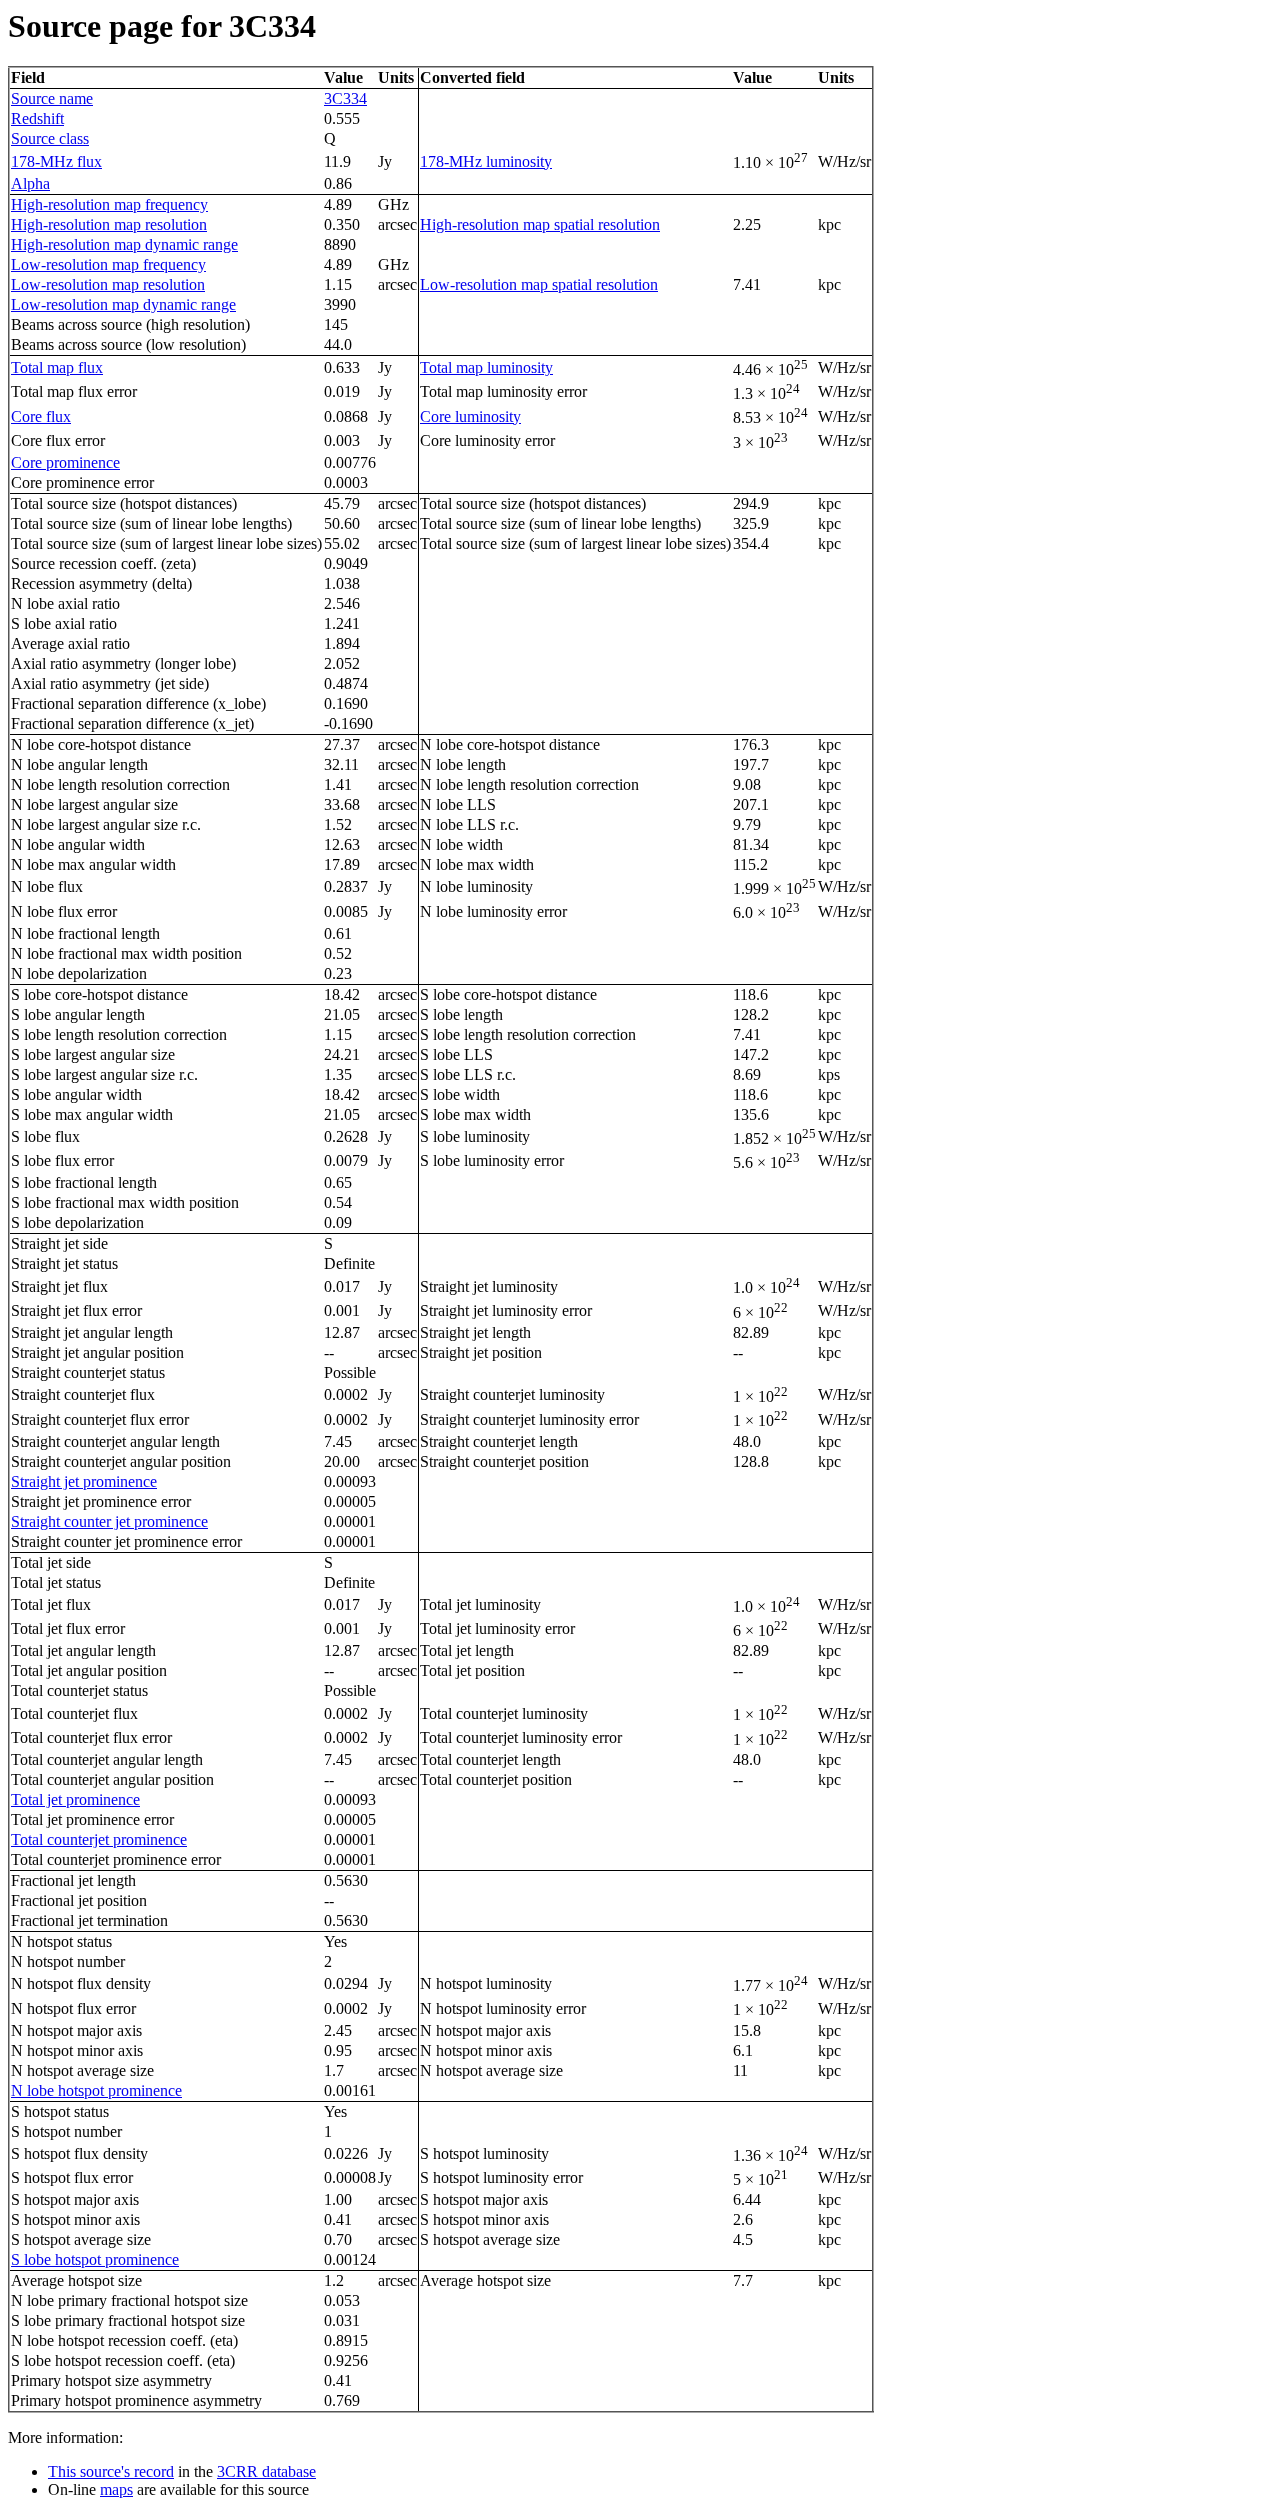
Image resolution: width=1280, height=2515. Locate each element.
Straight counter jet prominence (109, 1521)
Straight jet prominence (84, 1481)
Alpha (30, 183)
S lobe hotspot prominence (95, 2259)
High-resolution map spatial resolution (540, 224)
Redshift (37, 118)
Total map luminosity (486, 367)
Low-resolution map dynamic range (123, 304)
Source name (52, 98)
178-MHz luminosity (486, 161)
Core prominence (65, 462)
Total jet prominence (75, 1799)
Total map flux (57, 367)
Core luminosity (470, 416)
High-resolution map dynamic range (124, 244)
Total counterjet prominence (99, 1839)
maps (116, 2489)
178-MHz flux (56, 161)
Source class (50, 138)
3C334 (345, 98)
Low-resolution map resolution (108, 284)
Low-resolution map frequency (108, 264)
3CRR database (266, 2471)
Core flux (41, 416)
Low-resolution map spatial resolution (539, 284)
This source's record (111, 2471)
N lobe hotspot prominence (96, 2090)
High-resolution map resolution (109, 224)
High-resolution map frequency (109, 204)
